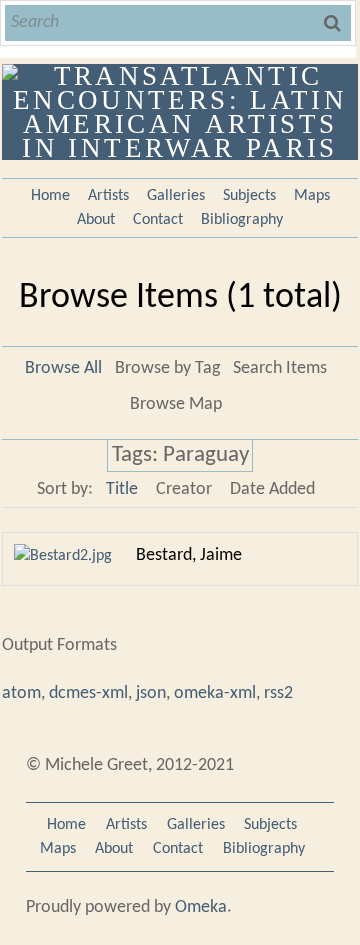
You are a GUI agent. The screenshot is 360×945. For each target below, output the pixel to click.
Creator (184, 489)
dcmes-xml (88, 693)
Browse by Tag (167, 368)
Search (334, 23)
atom (21, 693)
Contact (158, 220)
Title (122, 489)
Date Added (272, 489)
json (151, 693)
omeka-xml (215, 693)
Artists (108, 196)
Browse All (63, 368)
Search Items (280, 368)
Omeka (201, 907)
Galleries (176, 196)
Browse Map (176, 404)
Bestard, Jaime (189, 555)
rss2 (278, 693)
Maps (312, 196)
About (96, 220)
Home (50, 196)
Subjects (249, 196)
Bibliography (242, 220)
